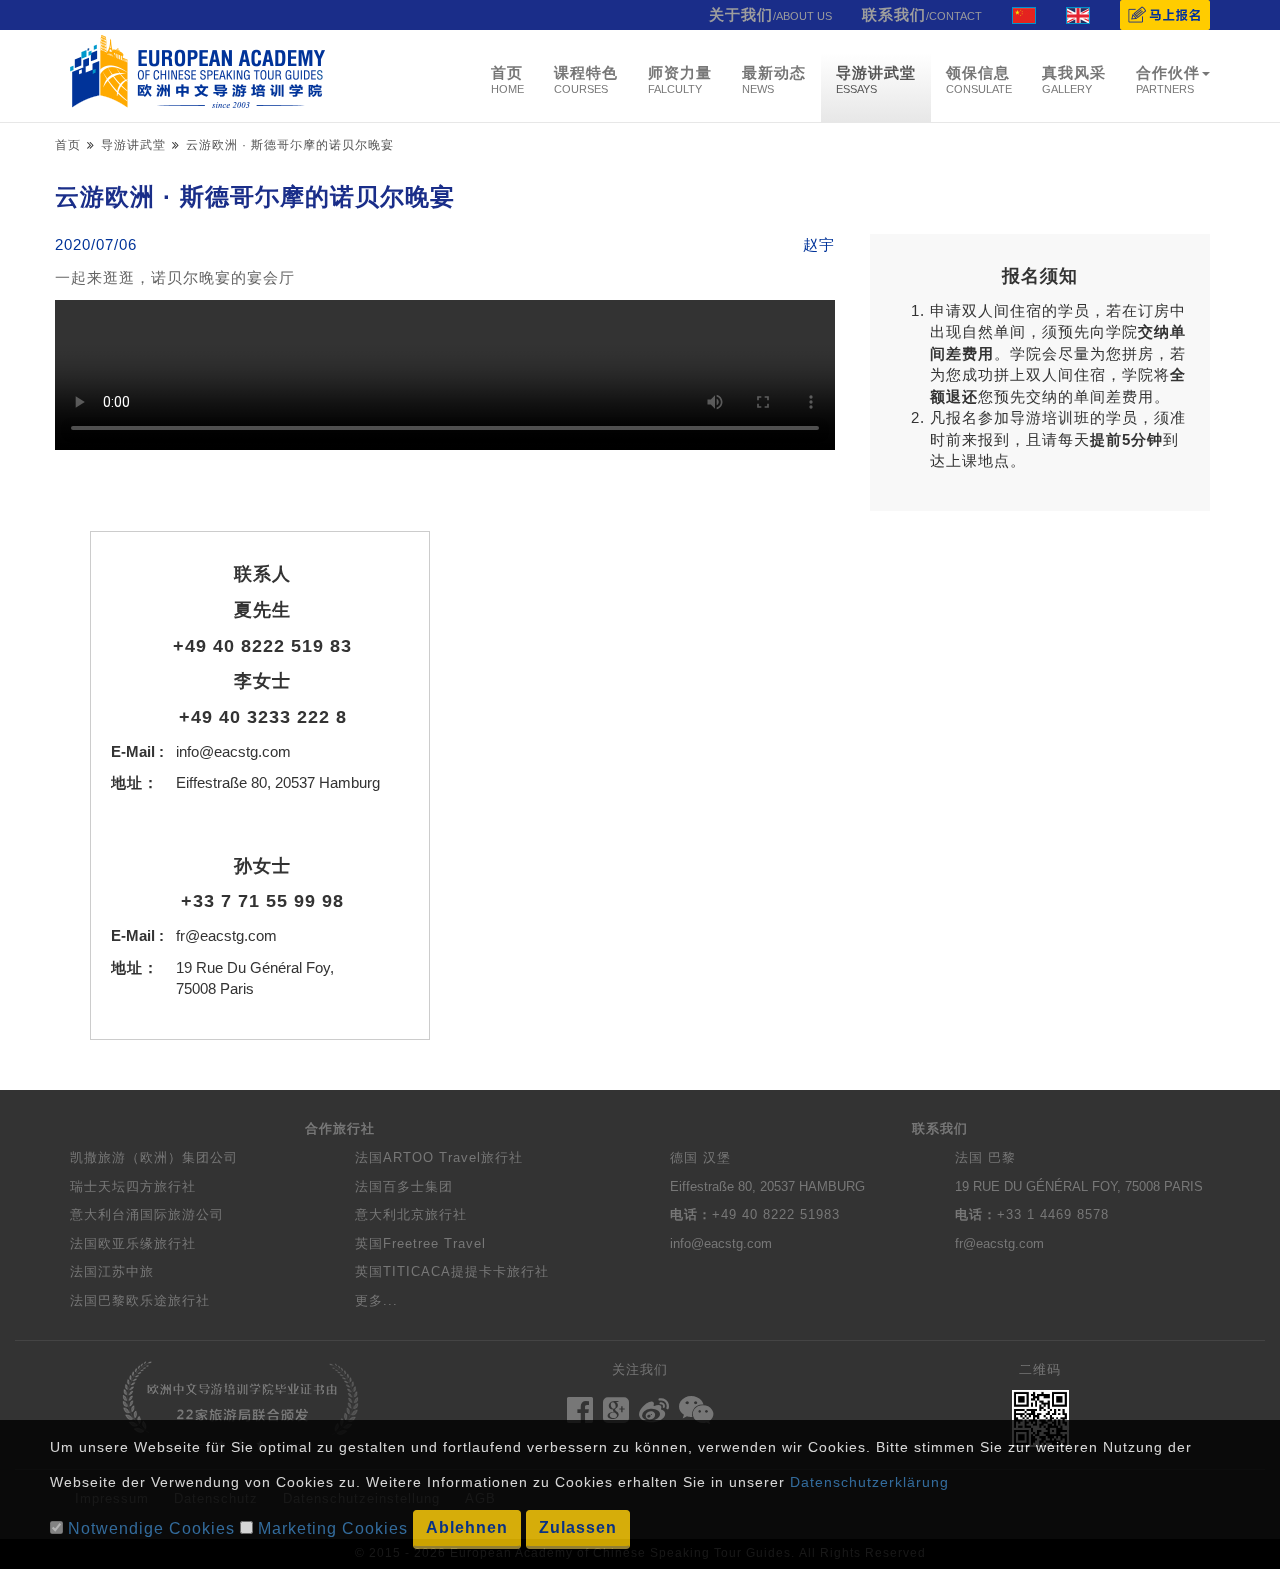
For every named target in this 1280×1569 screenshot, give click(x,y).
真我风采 (1074, 79)
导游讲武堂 (876, 79)
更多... (376, 1300)
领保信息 (979, 79)
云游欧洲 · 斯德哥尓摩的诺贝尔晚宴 (290, 145)
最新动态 (774, 79)
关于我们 (770, 14)
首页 (507, 79)
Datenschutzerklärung (869, 1482)
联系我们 (922, 14)
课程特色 (586, 79)
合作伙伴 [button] (1168, 79)
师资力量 (680, 79)
